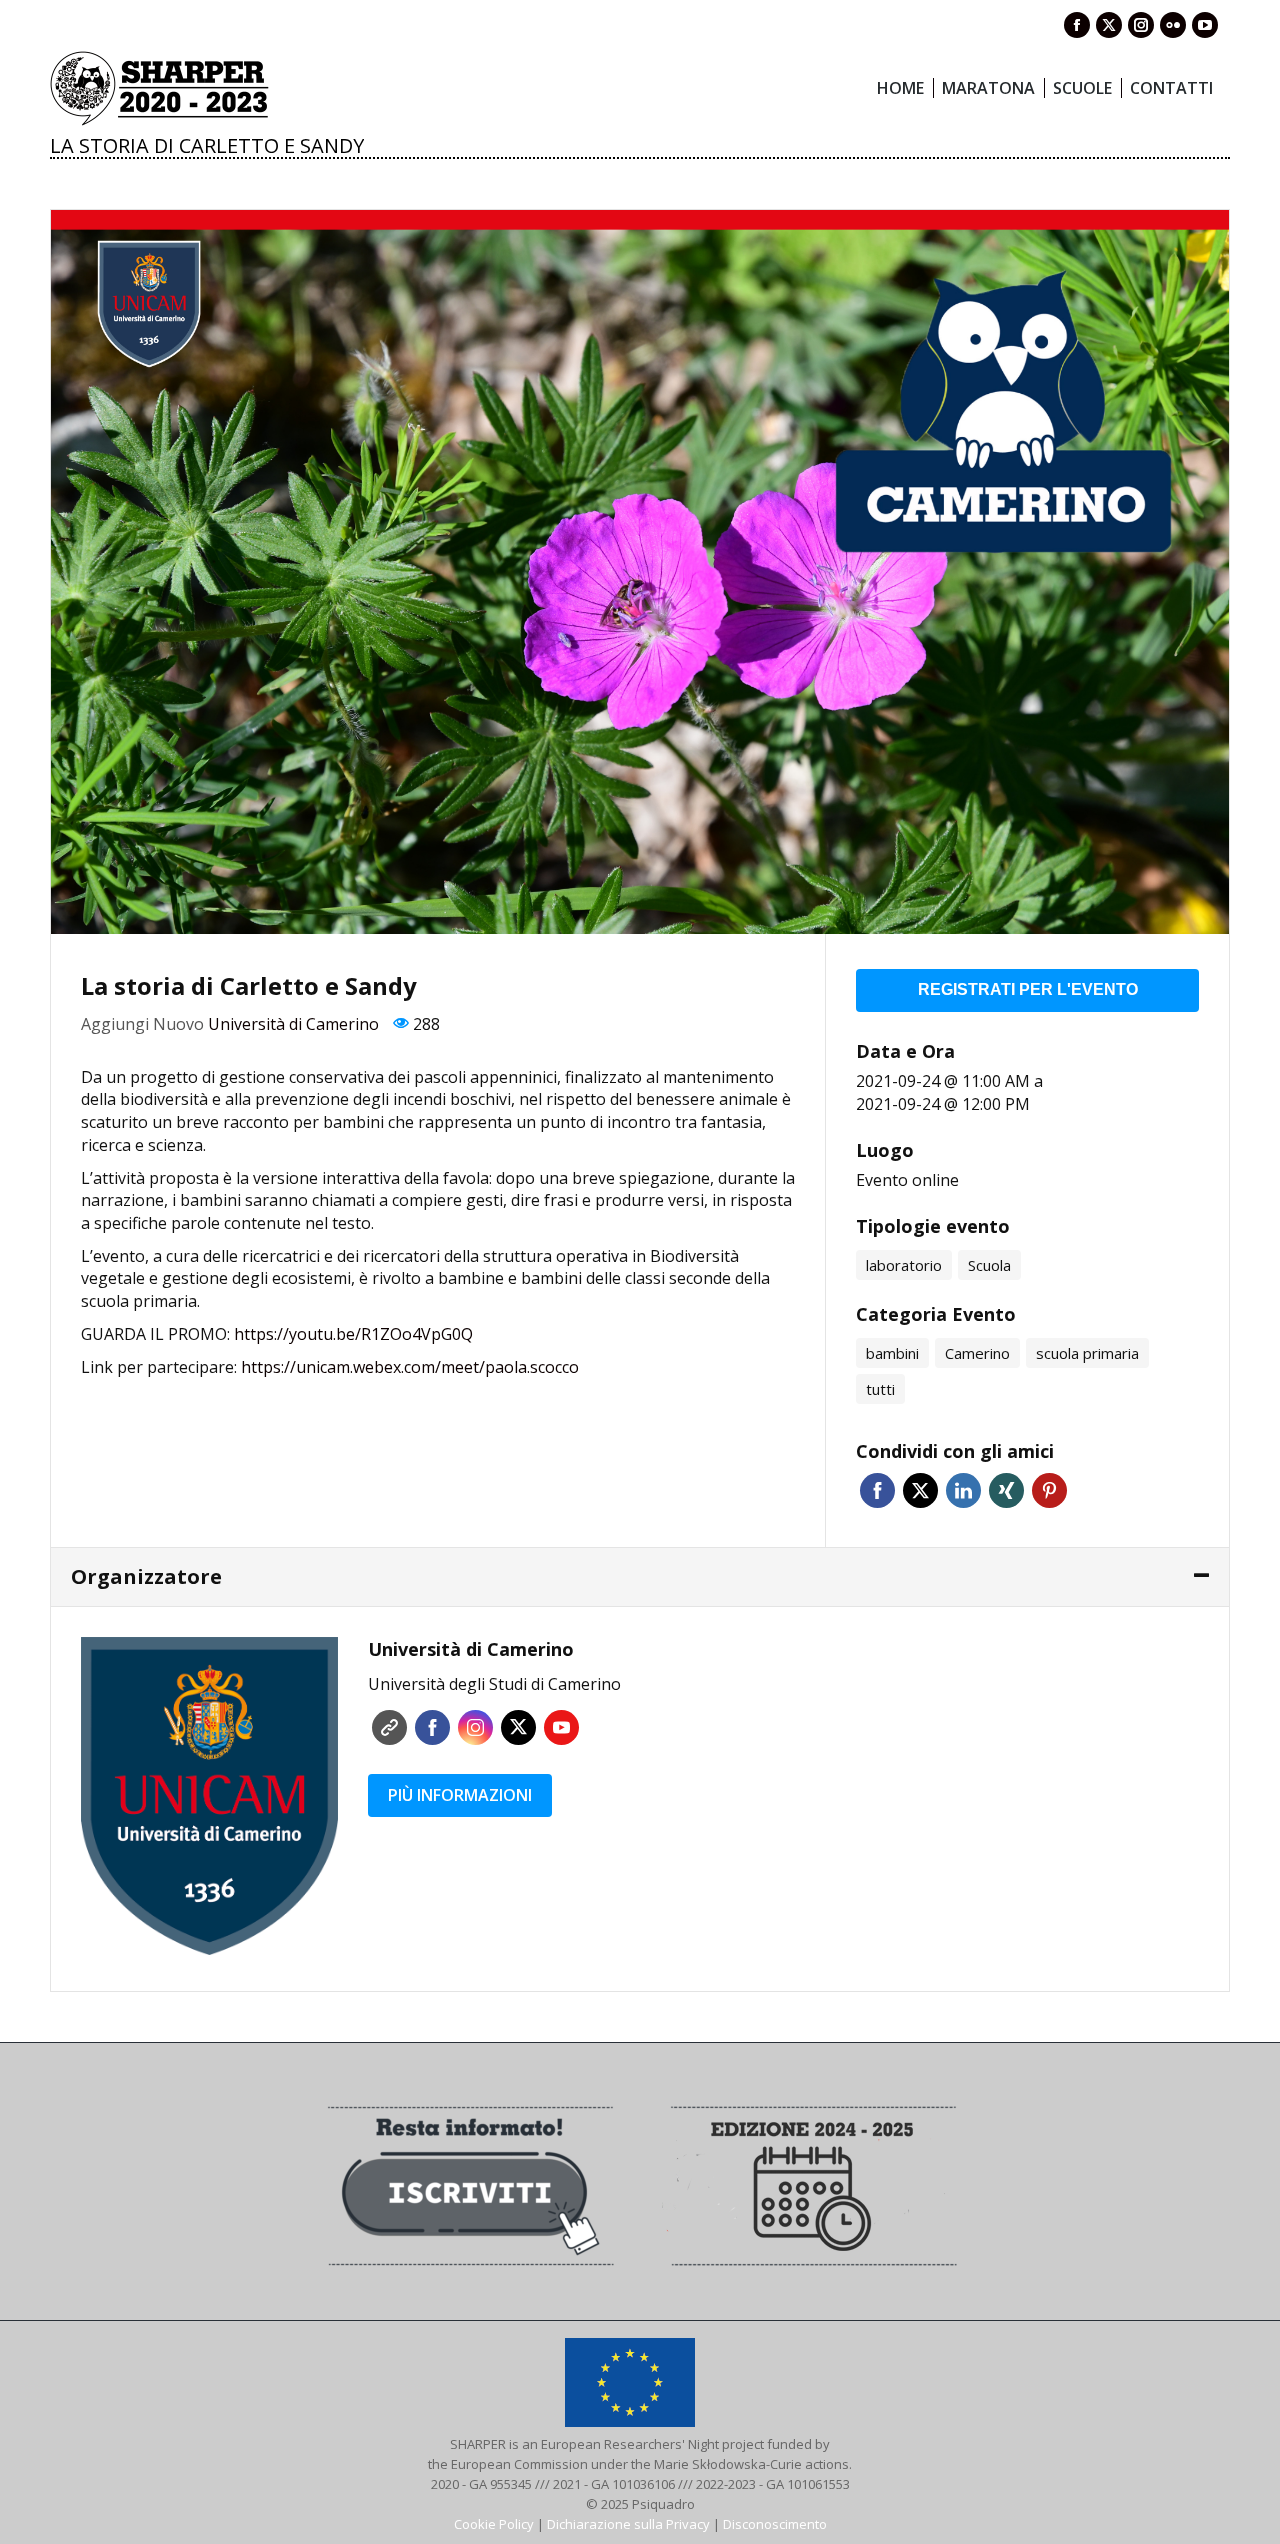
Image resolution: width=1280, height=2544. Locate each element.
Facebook (877, 1490)
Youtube (561, 1727)
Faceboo (432, 1727)
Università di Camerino (293, 1024)
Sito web (389, 1727)
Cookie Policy (494, 2524)
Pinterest (1049, 1490)
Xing (1006, 1490)
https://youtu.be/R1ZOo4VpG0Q (353, 1334)
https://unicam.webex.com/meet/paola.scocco (410, 1367)
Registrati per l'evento (1028, 989)
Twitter (920, 1490)
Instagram (475, 1727)
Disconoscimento (775, 2524)
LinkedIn (963, 1490)
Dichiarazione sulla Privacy (628, 2524)
